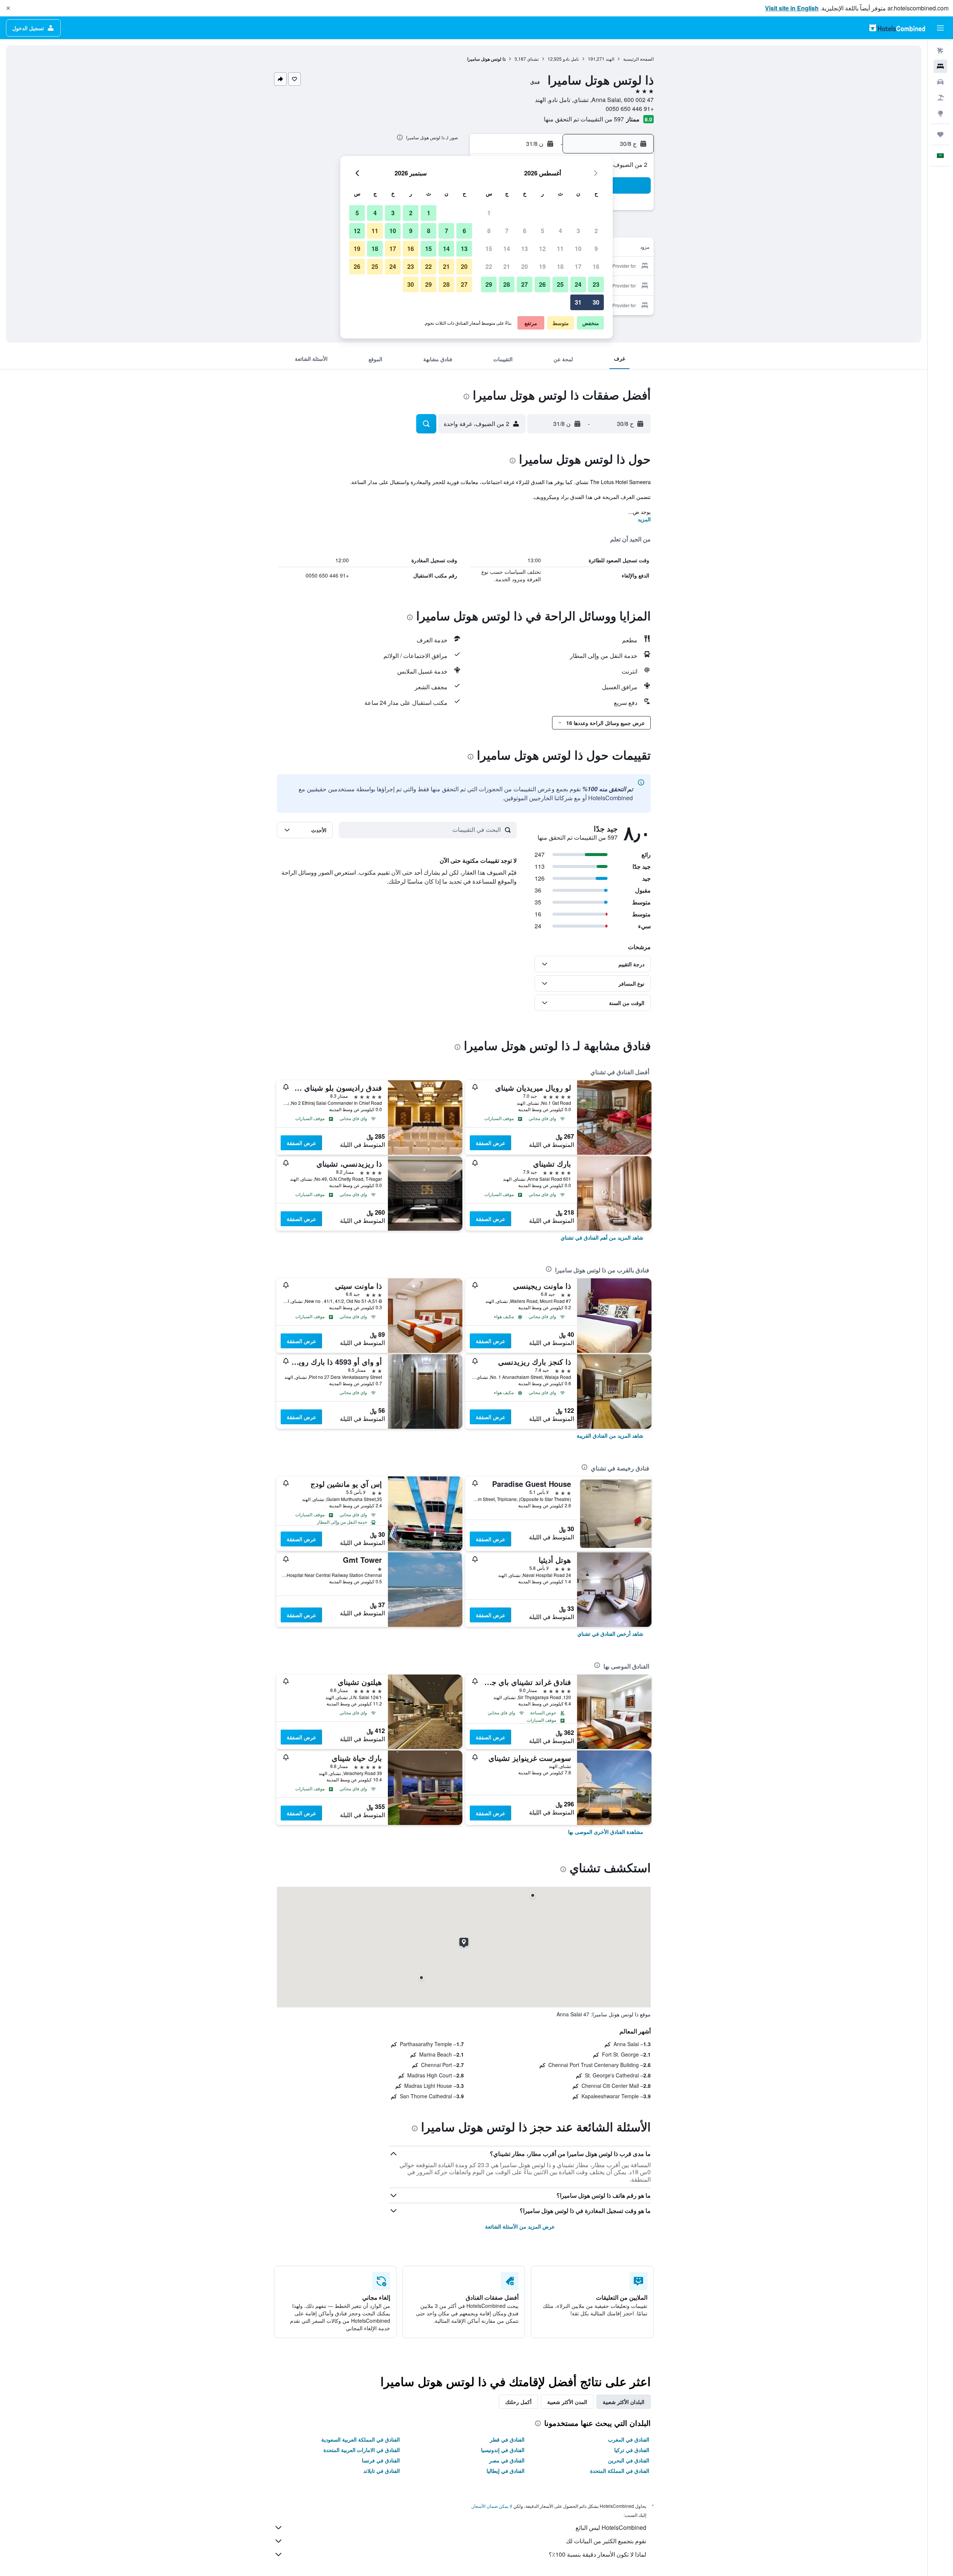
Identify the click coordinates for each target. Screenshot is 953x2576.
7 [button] (507, 231)
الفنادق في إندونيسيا (503, 2450)
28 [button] (507, 284)
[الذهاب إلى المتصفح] (940, 113)
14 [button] (507, 249)
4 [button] (560, 231)
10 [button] (578, 249)
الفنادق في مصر (507, 2460)
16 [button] (596, 266)
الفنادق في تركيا (632, 2450)
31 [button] (578, 302)
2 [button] (596, 231)
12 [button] (542, 249)
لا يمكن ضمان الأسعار (492, 2506)
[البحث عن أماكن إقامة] (940, 66)
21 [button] (507, 266)
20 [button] (525, 266)
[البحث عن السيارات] (940, 82)
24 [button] (578, 284)
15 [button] (489, 249)
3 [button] (578, 231)
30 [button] (596, 302)
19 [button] (542, 266)
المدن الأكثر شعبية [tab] (567, 2402)
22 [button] (489, 266)
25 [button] (560, 284)
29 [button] (489, 284)
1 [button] (489, 213)
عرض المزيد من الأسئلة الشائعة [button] (520, 2226)
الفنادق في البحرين (629, 2460)
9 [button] (596, 249)
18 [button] (560, 266)
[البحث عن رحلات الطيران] (940, 51)
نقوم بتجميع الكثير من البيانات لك (606, 2541)
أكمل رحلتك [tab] (518, 2402)
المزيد (644, 519)
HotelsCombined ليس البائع (611, 2527)
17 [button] (578, 266)
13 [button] (525, 249)
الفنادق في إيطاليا (506, 2471)
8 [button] (489, 231)
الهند (610, 59)
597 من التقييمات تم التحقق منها (584, 119)
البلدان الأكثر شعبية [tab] (624, 2402)
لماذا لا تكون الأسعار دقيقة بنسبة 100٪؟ (597, 2554)
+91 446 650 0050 (630, 109)
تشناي (533, 59)
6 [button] (525, 231)
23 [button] (596, 284)
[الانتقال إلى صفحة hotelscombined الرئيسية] (897, 28)
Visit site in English (792, 8)
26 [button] (542, 284)
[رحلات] (940, 134)
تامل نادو (571, 59)
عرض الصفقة (490, 1143)
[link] (602, 1237)
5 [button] (543, 231)
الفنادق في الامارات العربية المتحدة (362, 2450)
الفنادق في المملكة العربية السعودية (361, 2439)
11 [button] (560, 249)
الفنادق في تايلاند (382, 2471)
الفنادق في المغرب (629, 2439)
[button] (8, 8)
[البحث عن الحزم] (940, 98)
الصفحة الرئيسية (638, 59)
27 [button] (525, 284)
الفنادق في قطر (507, 2439)
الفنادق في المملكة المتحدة (620, 2471)
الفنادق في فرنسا (381, 2460)
